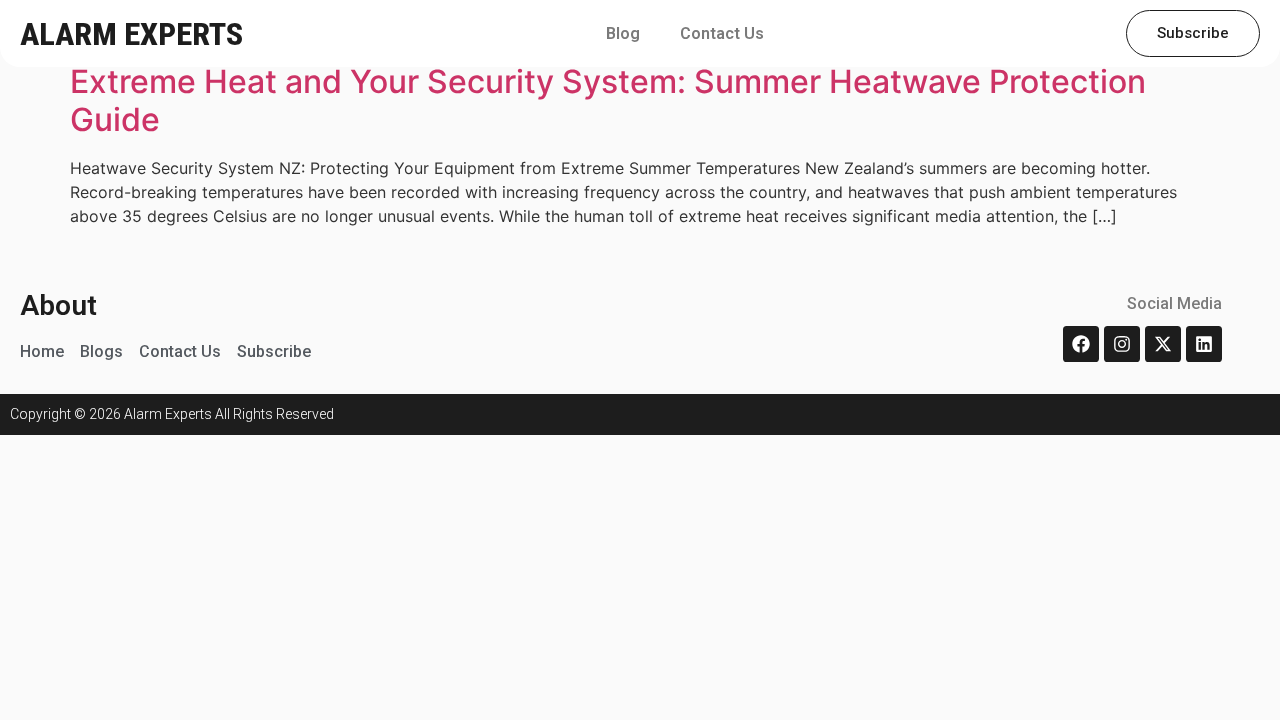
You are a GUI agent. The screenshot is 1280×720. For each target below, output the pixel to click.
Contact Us (722, 33)
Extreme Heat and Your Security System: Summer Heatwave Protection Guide (608, 100)
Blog (623, 33)
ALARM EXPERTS (131, 34)
